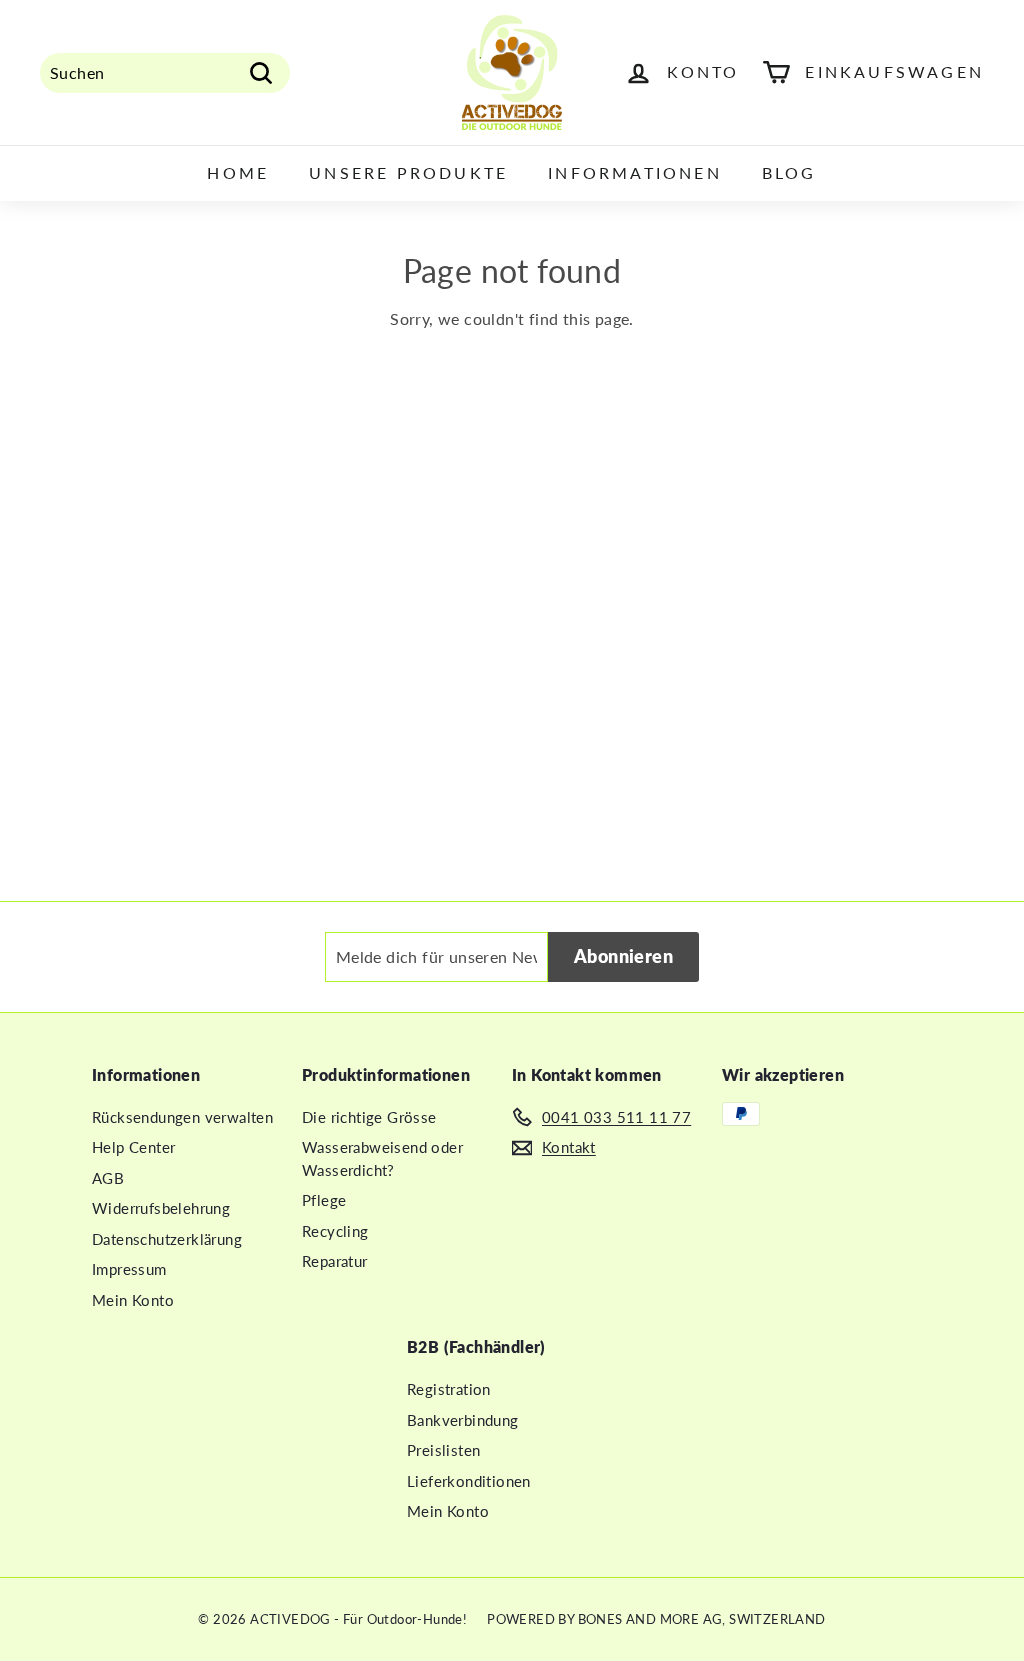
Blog (789, 172)
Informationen (635, 172)
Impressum (129, 1269)
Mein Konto (133, 1300)
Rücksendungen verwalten (182, 1117)
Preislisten (443, 1450)
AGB (108, 1178)
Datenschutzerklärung (167, 1239)
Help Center (133, 1147)
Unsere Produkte (408, 172)
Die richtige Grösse (369, 1117)
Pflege (324, 1200)
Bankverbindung (463, 1420)
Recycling (335, 1231)
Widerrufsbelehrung (161, 1208)
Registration (449, 1389)
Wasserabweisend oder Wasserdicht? (382, 1158)
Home (238, 172)
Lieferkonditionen (469, 1481)
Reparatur (335, 1261)
